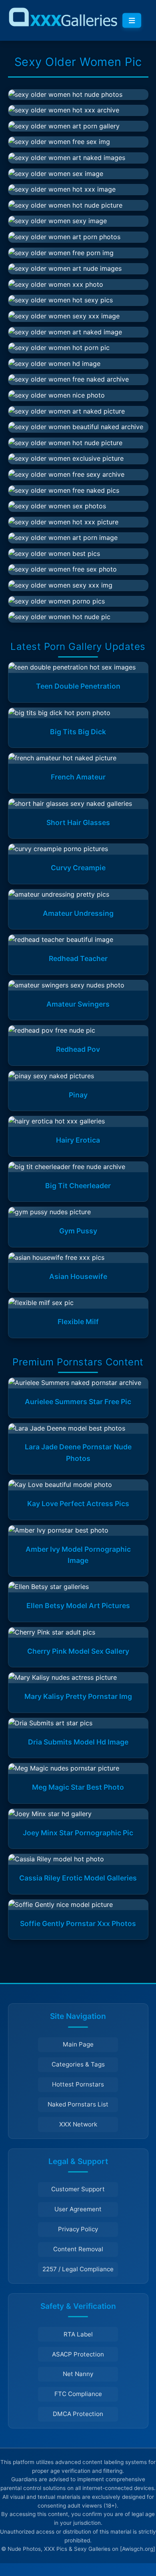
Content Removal (78, 2249)
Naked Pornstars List (78, 2104)
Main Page (78, 2044)
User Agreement (78, 2209)
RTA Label (78, 2334)
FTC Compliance (78, 2394)
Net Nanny (78, 2374)
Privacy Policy (78, 2229)
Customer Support (78, 2189)
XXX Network (78, 2124)
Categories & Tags (78, 2064)
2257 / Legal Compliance (78, 2269)
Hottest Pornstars (78, 2084)
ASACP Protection (78, 2354)
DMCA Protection (78, 2414)
